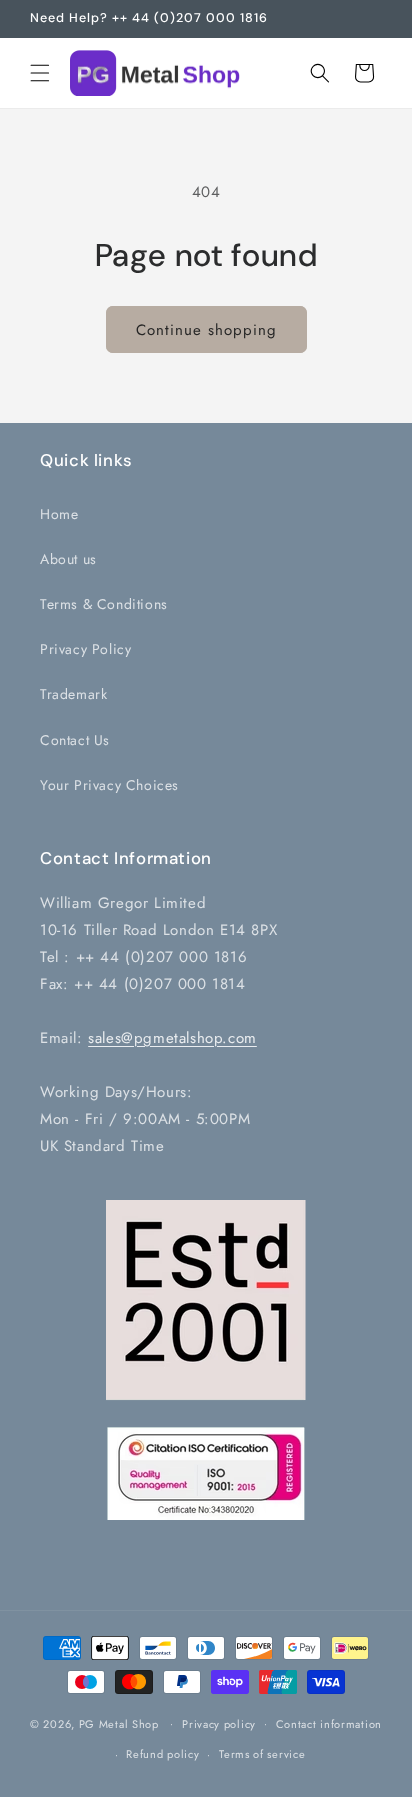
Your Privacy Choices (109, 785)
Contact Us (75, 740)
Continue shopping (206, 330)
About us (68, 559)
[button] (40, 73)
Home (59, 514)
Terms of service (262, 1754)
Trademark (73, 694)
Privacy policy (219, 1724)
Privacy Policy (85, 649)
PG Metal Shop (119, 1723)
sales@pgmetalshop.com (172, 1038)
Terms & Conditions (104, 604)
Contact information (329, 1724)
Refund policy (162, 1754)
